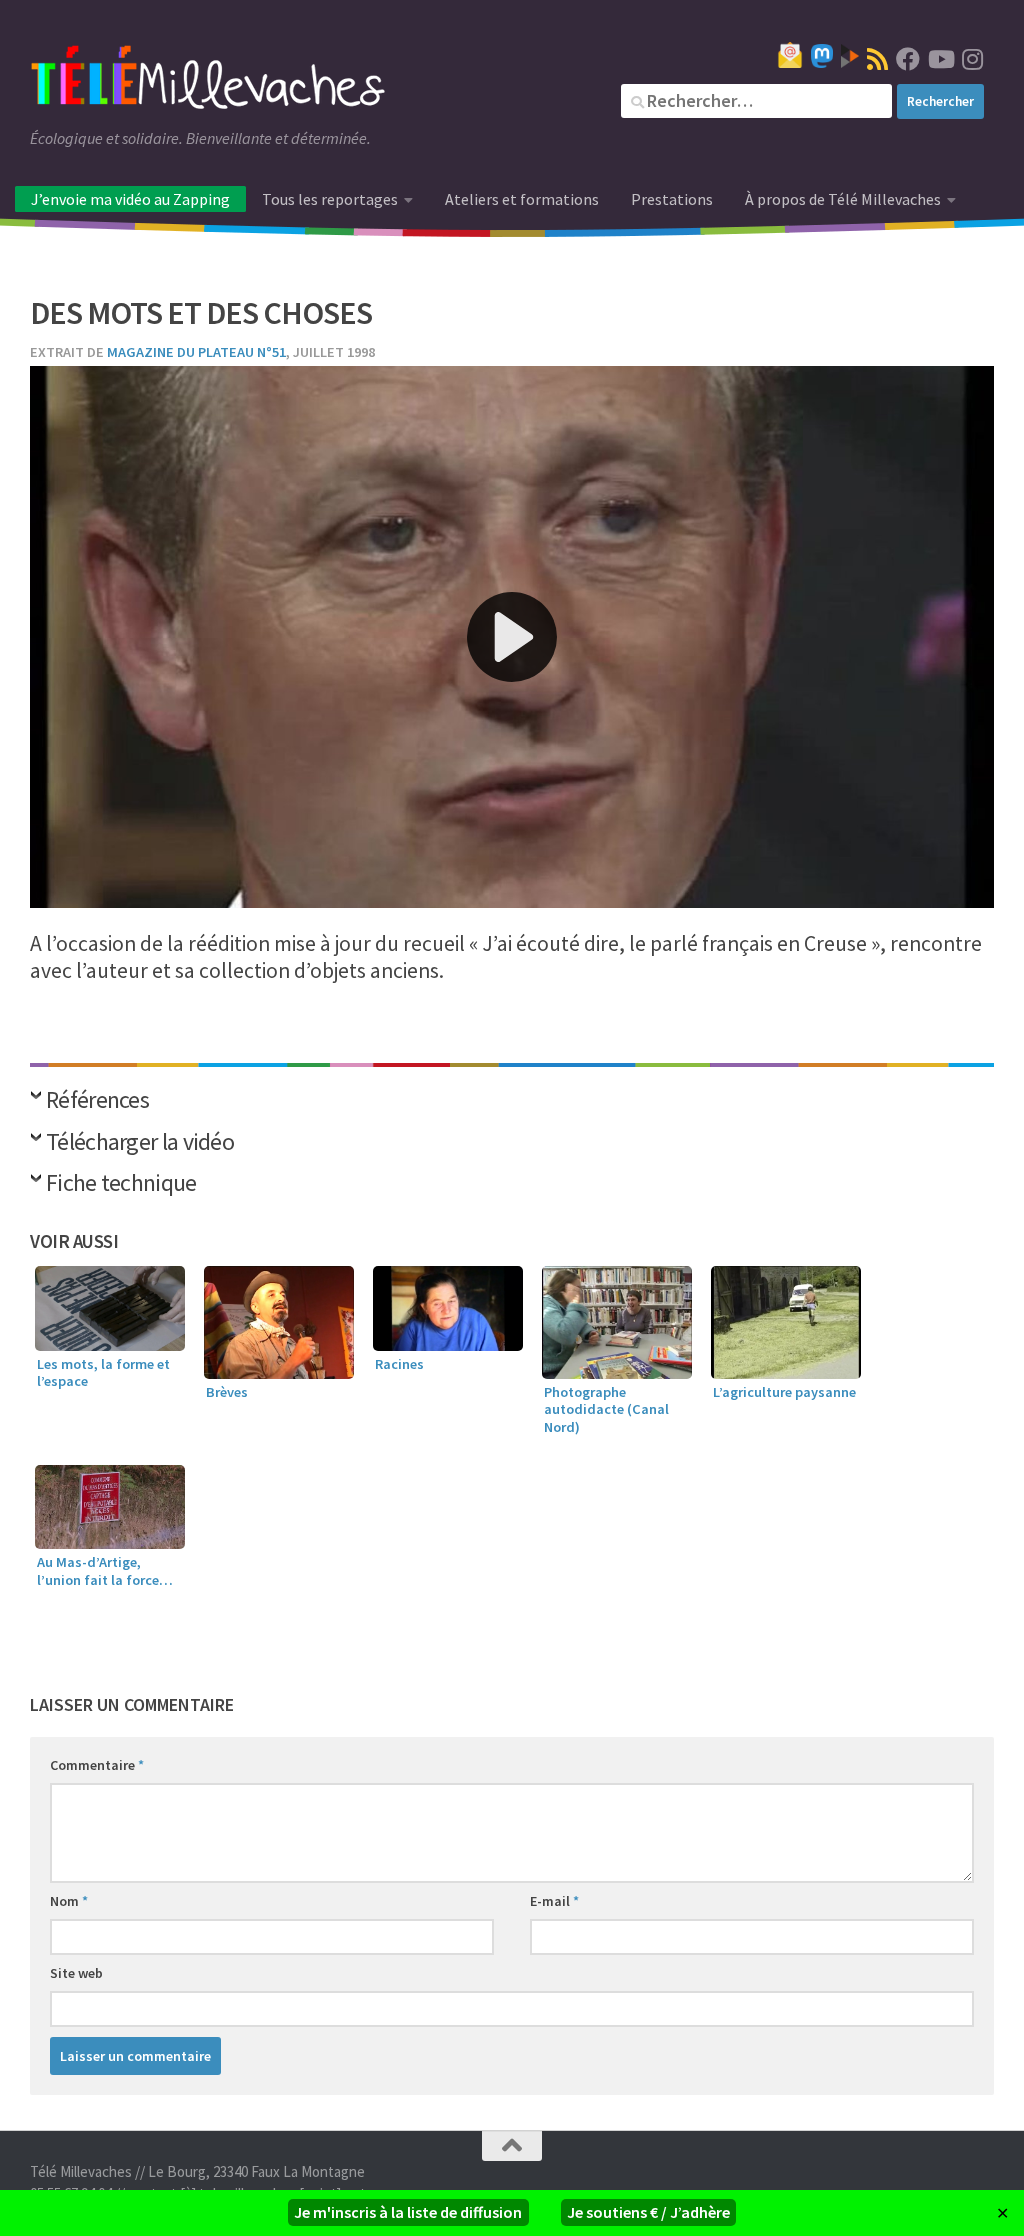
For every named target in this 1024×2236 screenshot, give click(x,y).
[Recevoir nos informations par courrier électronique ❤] (790, 55)
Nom (69, 1901)
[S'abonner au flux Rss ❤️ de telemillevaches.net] (877, 59)
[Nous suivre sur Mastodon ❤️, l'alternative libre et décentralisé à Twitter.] (822, 56)
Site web (76, 1973)
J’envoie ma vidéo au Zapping (130, 199)
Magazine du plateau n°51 (196, 352)
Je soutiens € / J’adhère (648, 2212)
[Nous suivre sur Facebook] (908, 59)
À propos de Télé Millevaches (843, 199)
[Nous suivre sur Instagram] (972, 59)
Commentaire (97, 1765)
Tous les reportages (330, 199)
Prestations (672, 199)
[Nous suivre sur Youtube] (940, 59)
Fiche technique (121, 1184)
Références (97, 1101)
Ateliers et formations (522, 199)
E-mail (554, 1901)
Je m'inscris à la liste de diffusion (408, 2212)
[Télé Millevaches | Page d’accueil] (208, 80)
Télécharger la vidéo (140, 1143)
